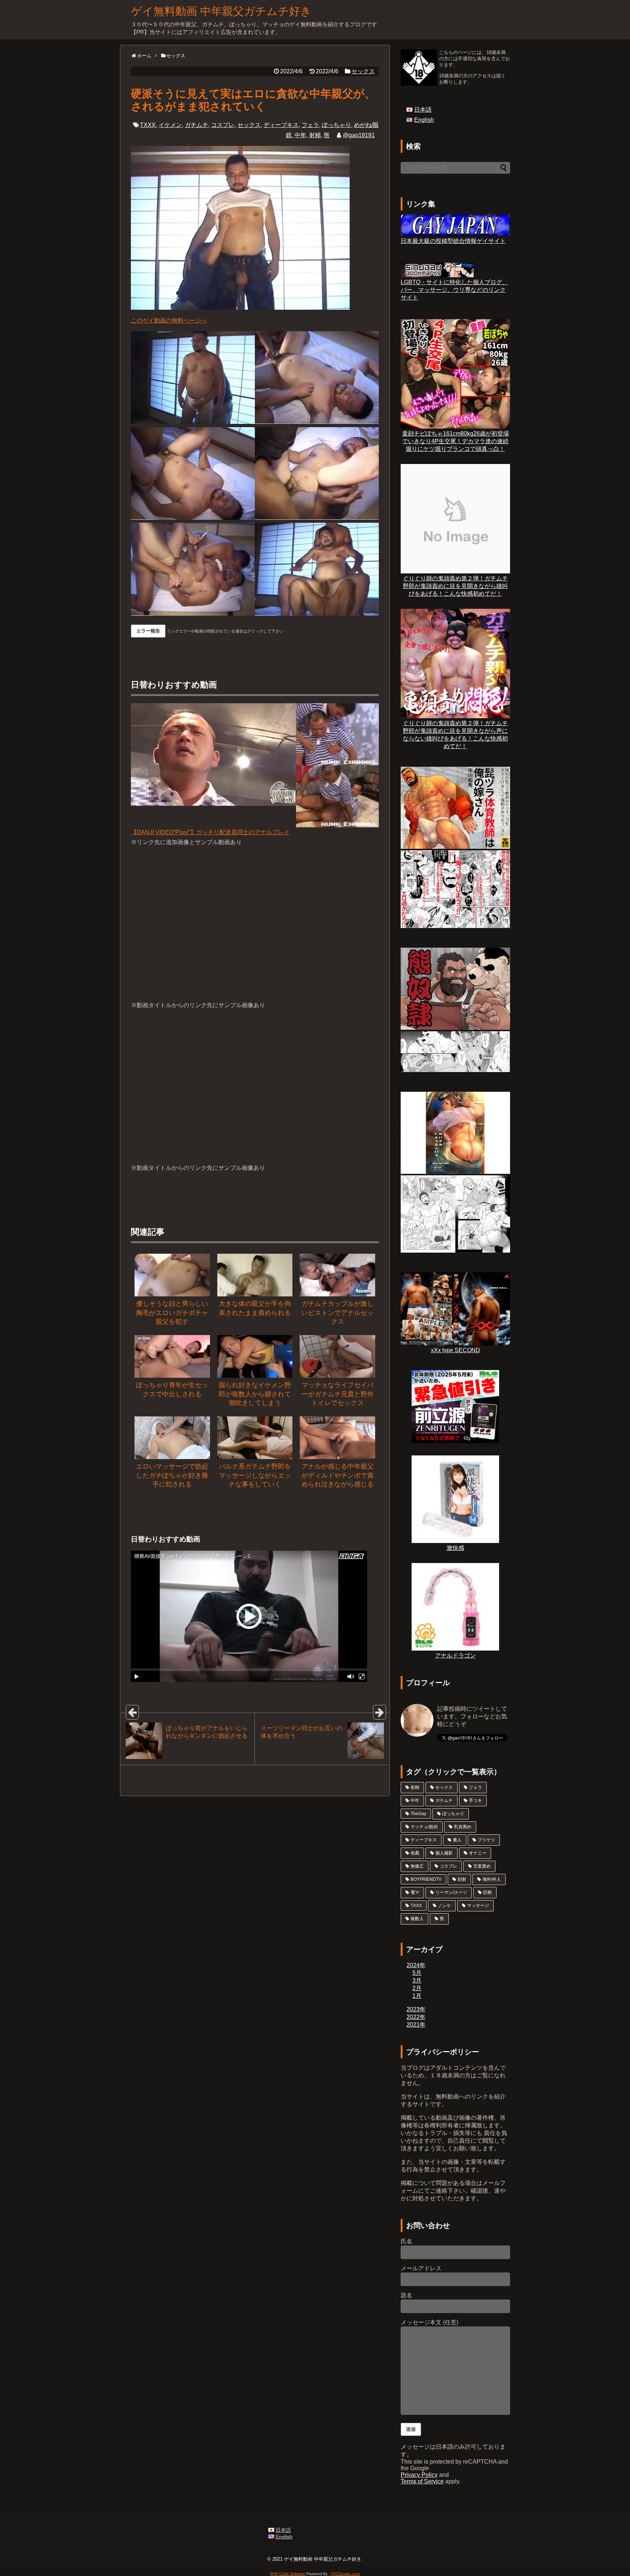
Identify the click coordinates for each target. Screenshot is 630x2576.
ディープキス (281, 125)
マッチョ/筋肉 (424, 1827)
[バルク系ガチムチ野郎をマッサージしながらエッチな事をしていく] (255, 1438)
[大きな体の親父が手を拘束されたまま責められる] (255, 1275)
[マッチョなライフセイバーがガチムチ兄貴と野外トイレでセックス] (337, 1356)
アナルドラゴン (455, 1656)
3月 (417, 1981)
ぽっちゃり (337, 125)
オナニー (478, 1853)
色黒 (415, 1853)
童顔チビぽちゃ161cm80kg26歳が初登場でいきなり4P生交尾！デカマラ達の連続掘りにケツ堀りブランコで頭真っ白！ (456, 441)
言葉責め (482, 1866)
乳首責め (463, 1827)
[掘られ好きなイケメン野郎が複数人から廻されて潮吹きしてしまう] (255, 1356)
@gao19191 (359, 135)
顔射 (462, 1879)
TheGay (418, 1814)
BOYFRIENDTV (426, 1879)
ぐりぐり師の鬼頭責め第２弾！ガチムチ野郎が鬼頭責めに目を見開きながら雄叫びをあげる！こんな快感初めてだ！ (455, 586)
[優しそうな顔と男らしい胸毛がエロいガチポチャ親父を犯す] (172, 1275)
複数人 (417, 1919)
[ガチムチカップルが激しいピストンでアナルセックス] (337, 1275)
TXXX (148, 125)
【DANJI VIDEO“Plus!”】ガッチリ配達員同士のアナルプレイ (210, 832)
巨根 (487, 1892)
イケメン (170, 125)
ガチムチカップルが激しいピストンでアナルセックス (338, 1313)
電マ (415, 1892)
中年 (300, 135)
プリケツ (486, 1840)
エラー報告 (148, 631)
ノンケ (444, 1906)
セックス (363, 71)
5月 (417, 1973)
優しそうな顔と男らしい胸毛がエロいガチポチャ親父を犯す (172, 1313)
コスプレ (223, 125)
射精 (315, 135)
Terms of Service (422, 2481)
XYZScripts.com (345, 2574)
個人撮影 (444, 1853)
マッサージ (478, 1906)
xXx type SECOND (456, 1350)
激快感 (455, 1548)
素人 (457, 1840)
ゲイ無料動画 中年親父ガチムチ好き (221, 11)
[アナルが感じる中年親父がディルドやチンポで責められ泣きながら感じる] (337, 1438)
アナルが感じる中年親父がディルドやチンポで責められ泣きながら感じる (338, 1475)
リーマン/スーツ (451, 1892)
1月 (417, 1996)
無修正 (417, 1866)
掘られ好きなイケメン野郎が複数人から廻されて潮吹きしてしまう (255, 1394)
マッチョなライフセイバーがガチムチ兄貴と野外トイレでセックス (338, 1394)
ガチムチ (197, 125)
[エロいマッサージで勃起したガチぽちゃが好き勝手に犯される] (172, 1438)
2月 (417, 1988)
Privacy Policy (419, 2475)
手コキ (475, 1801)
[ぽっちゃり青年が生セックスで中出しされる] (172, 1356)
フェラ (310, 125)
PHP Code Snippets (288, 2574)
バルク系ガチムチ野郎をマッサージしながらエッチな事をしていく (255, 1475)
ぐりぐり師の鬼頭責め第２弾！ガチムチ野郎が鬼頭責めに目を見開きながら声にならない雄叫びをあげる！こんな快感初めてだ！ (455, 735)
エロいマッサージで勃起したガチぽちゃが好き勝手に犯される (172, 1475)
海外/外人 (492, 1879)
